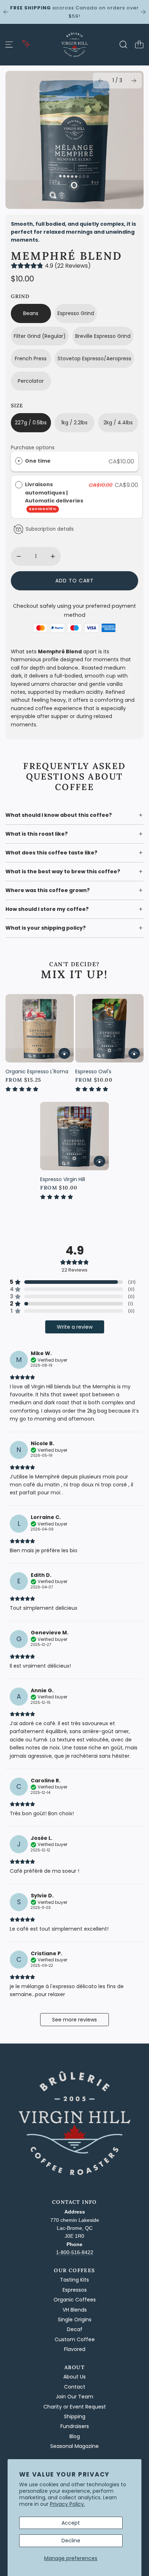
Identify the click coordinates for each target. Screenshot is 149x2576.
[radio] (19, 461)
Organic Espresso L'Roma (37, 1071)
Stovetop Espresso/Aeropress (94, 358)
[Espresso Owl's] (109, 1028)
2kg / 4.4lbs (118, 423)
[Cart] (139, 44)
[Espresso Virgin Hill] (74, 1136)
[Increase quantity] (53, 556)
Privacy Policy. (67, 2504)
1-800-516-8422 (75, 2252)
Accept (71, 2523)
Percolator (31, 381)
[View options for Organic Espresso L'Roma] (64, 1053)
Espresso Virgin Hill (63, 1179)
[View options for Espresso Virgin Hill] (99, 1161)
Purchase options (33, 447)
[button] (101, 81)
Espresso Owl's (93, 1071)
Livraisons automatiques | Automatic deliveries (55, 496)
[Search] (123, 44)
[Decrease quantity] (19, 556)
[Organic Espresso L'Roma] (40, 1028)
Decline (71, 2541)
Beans (31, 313)
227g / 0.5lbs (31, 423)
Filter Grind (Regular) (40, 336)
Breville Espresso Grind (103, 336)
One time (38, 461)
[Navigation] (9, 44)
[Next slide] (143, 12)
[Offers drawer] (26, 43)
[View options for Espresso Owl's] (134, 1053)
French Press (31, 358)
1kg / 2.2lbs (74, 423)
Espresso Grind (76, 313)
